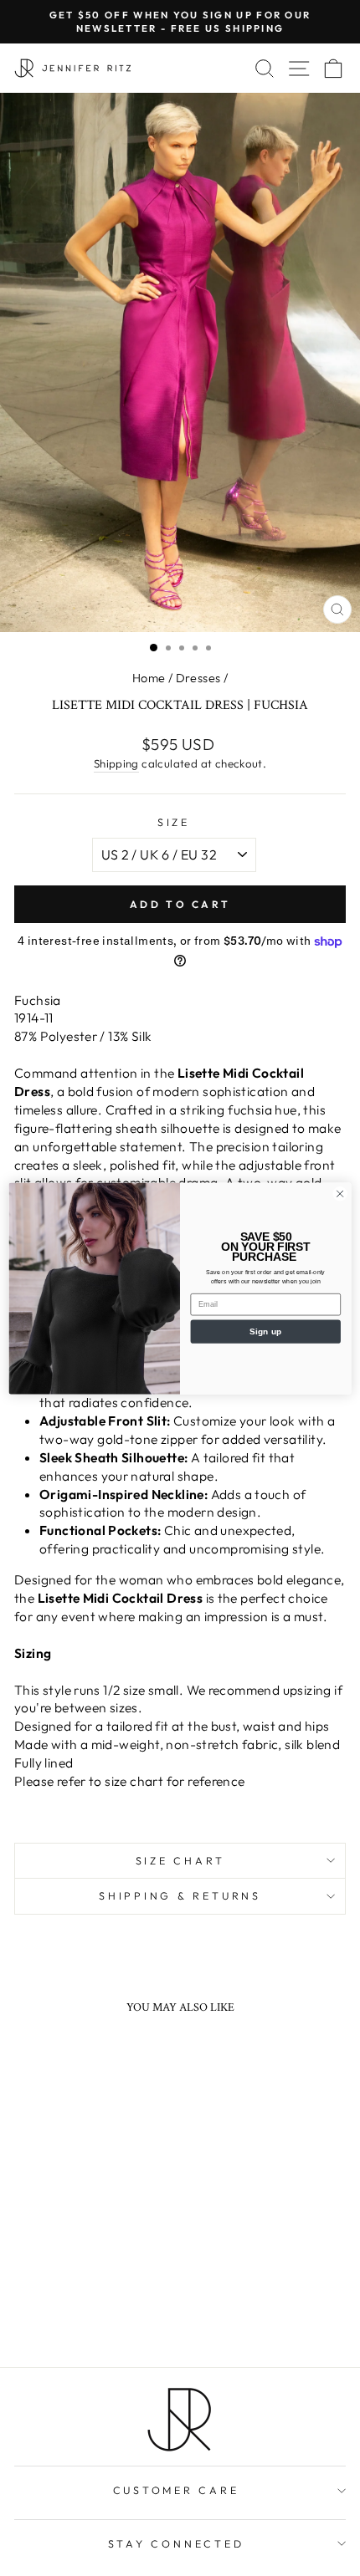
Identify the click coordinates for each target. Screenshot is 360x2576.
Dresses (198, 678)
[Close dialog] (340, 1193)
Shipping (116, 763)
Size (174, 822)
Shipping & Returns (180, 1895)
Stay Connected (176, 2543)
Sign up (265, 1331)
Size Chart (180, 1860)
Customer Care (176, 2490)
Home (149, 678)
